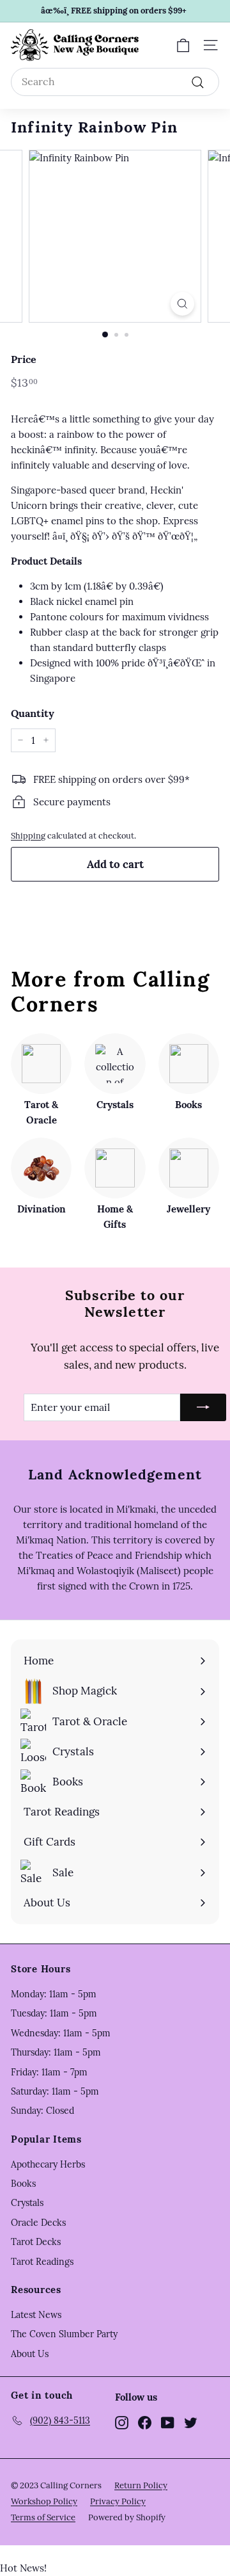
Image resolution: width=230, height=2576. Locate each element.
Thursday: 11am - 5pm (56, 2052)
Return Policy (141, 2485)
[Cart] (183, 45)
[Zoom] (182, 304)
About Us (30, 2354)
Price (24, 359)
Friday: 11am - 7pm (49, 2072)
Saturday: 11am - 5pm (55, 2091)
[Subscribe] (203, 1408)
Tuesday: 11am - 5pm (54, 2013)
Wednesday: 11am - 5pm (61, 2033)
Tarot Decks (36, 2242)
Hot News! (23, 2568)
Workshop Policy (44, 2501)
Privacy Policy (118, 2501)
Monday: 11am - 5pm (54, 1994)
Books (23, 2184)
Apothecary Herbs (48, 2164)
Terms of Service (43, 2517)
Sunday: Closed (42, 2111)
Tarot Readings (42, 2262)
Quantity (33, 713)
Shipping (28, 835)
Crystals (27, 2203)
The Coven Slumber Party (64, 2334)
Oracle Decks (38, 2223)
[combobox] (115, 82)
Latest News (36, 2315)
